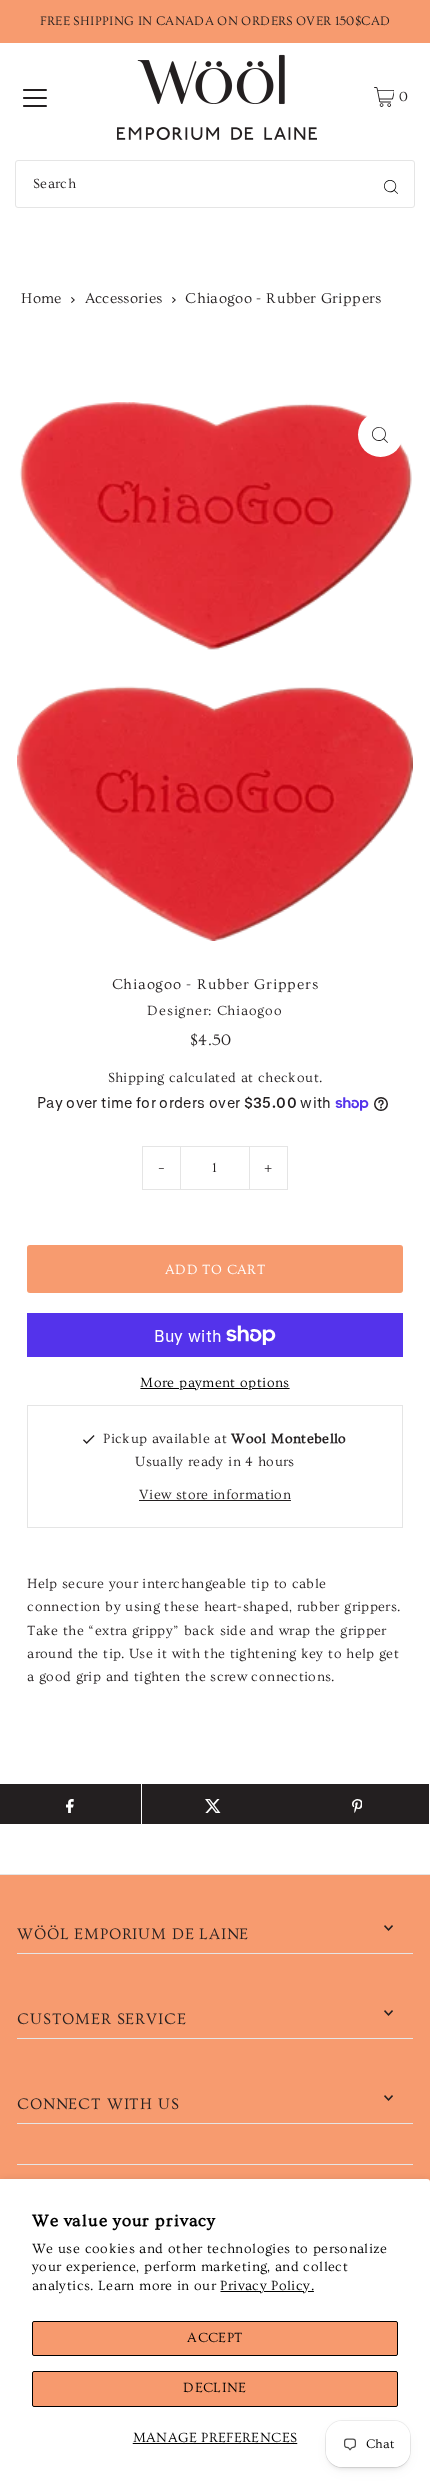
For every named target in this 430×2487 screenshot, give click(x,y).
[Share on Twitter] (213, 1804)
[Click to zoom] (380, 434)
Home (41, 298)
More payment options (214, 1383)
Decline (215, 2388)
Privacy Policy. (266, 2286)
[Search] (391, 184)
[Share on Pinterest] (356, 1804)
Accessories (124, 298)
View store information (215, 1495)
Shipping (136, 1078)
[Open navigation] (35, 97)
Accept (214, 2338)
